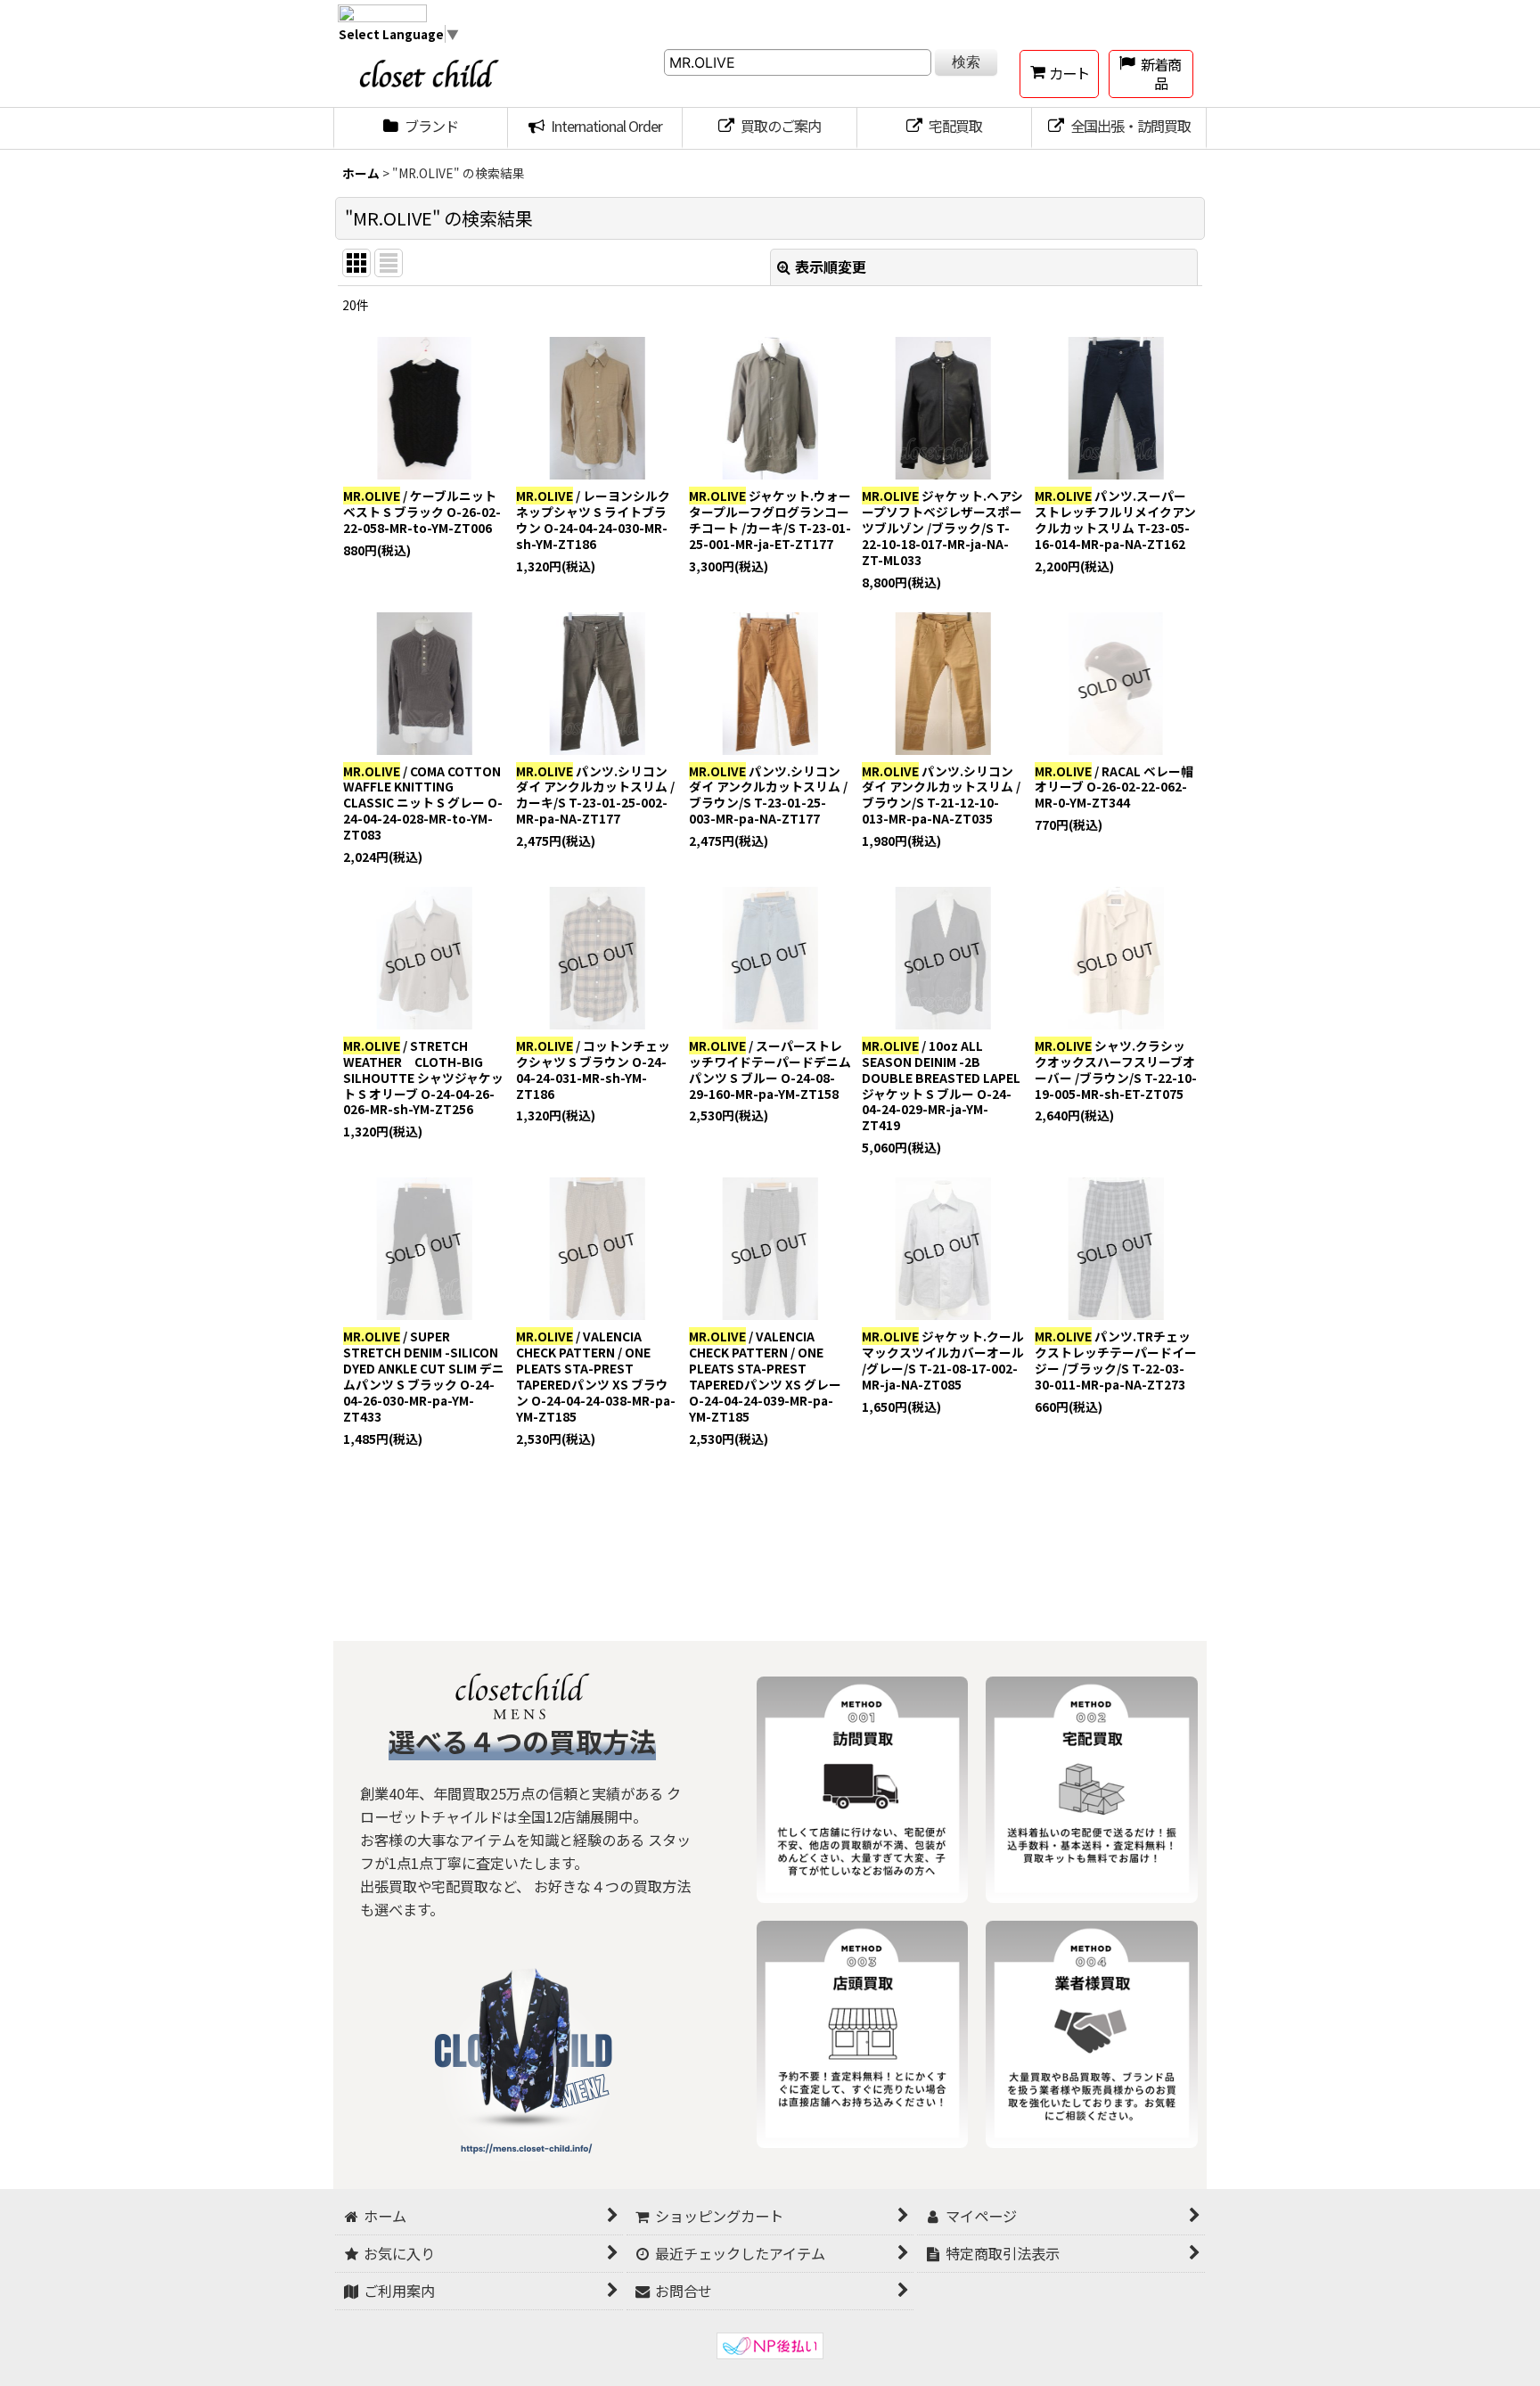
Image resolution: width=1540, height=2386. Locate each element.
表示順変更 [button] (831, 266)
